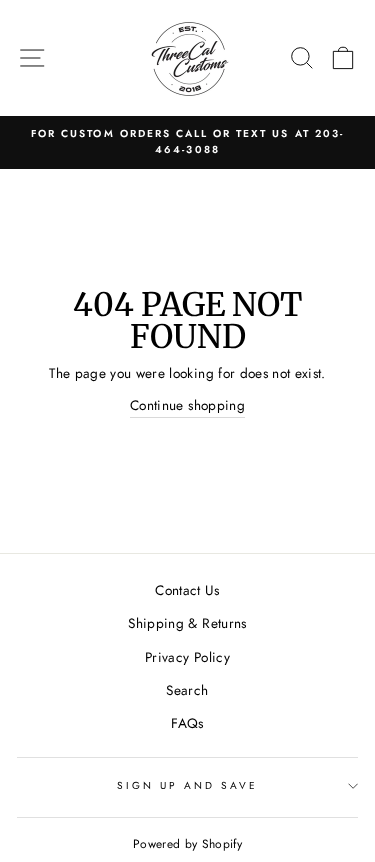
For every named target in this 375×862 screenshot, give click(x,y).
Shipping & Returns (187, 623)
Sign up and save (188, 785)
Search (187, 690)
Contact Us (187, 590)
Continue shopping (187, 405)
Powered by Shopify (187, 844)
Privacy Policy (187, 657)
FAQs (187, 723)
